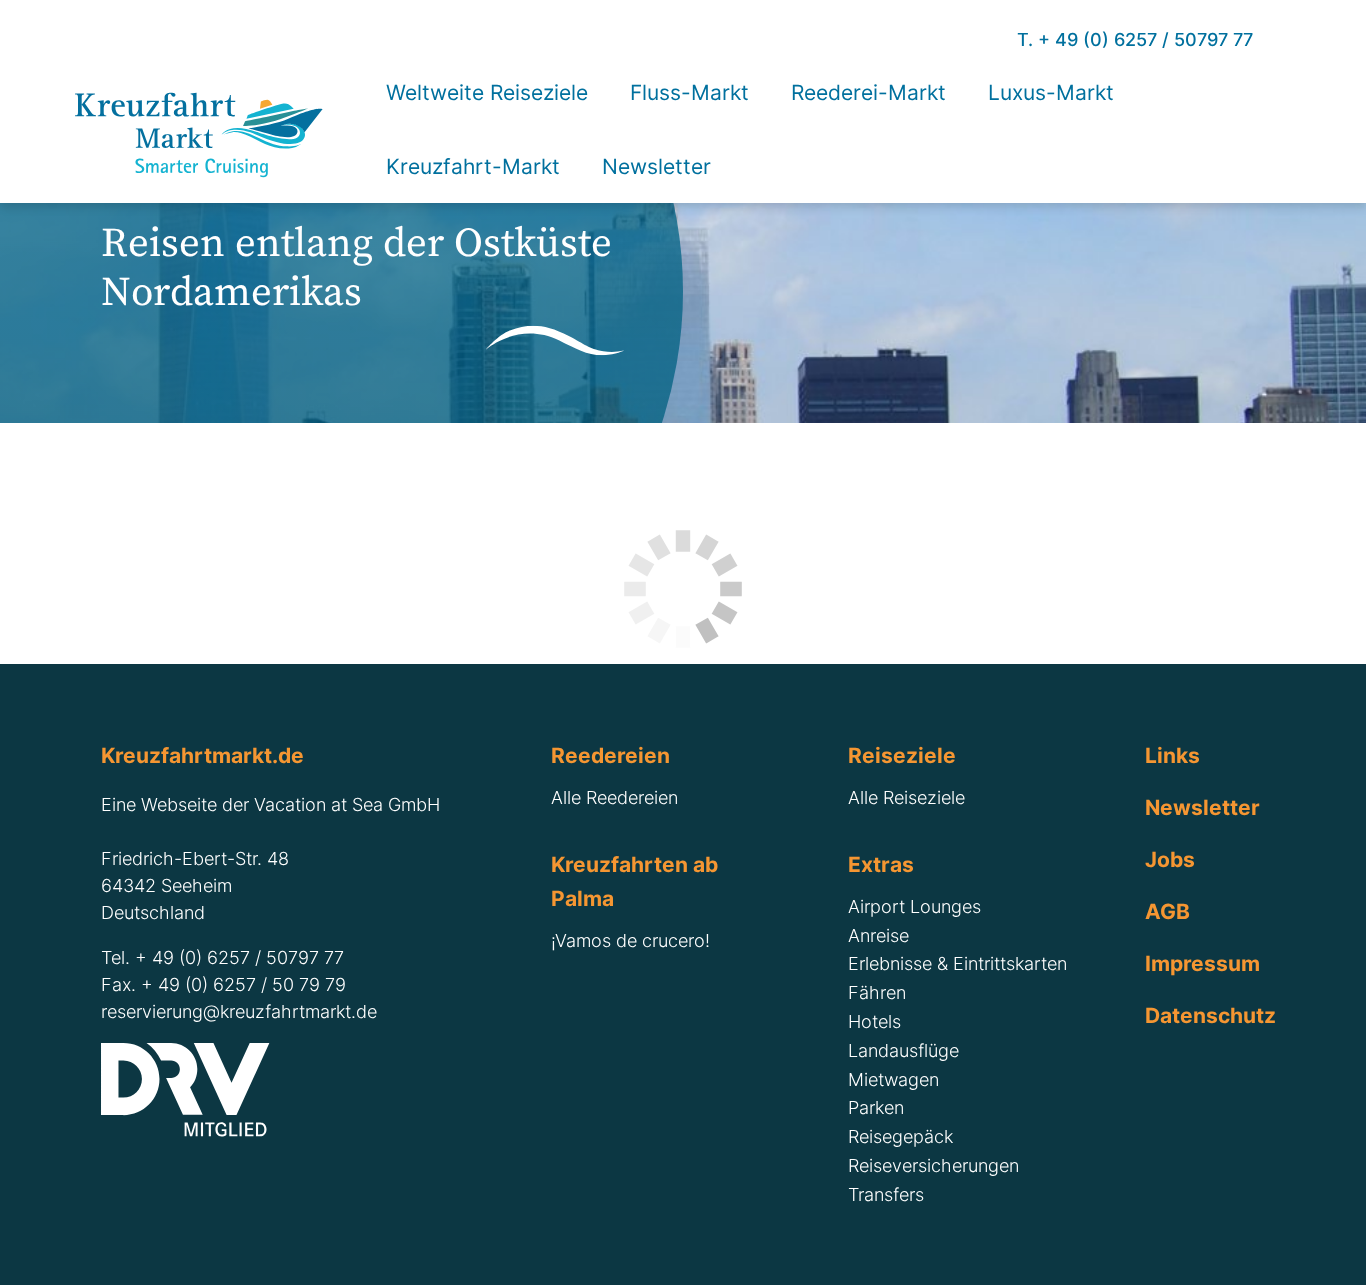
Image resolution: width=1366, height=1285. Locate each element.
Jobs (1170, 859)
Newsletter (1202, 807)
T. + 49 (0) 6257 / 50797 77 (1135, 39)
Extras (881, 864)
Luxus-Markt (1051, 92)
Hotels (874, 1021)
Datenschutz (1205, 1015)
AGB (1167, 911)
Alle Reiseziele (906, 797)
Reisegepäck (900, 1136)
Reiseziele (902, 755)
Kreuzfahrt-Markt (473, 166)
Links (1172, 755)
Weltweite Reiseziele (487, 92)
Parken (876, 1107)
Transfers (886, 1194)
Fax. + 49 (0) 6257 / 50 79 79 (223, 984)
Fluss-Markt (689, 92)
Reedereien (610, 755)
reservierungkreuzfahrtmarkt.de (239, 1011)
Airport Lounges (914, 906)
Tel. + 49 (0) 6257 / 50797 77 (222, 957)
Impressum (1202, 963)
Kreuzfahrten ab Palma (634, 881)
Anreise (878, 935)
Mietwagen (893, 1079)
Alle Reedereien (614, 797)
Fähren (877, 992)
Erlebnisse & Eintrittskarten (957, 963)
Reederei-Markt (868, 92)
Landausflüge (903, 1050)
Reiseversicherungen (933, 1165)
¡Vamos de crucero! (630, 940)
